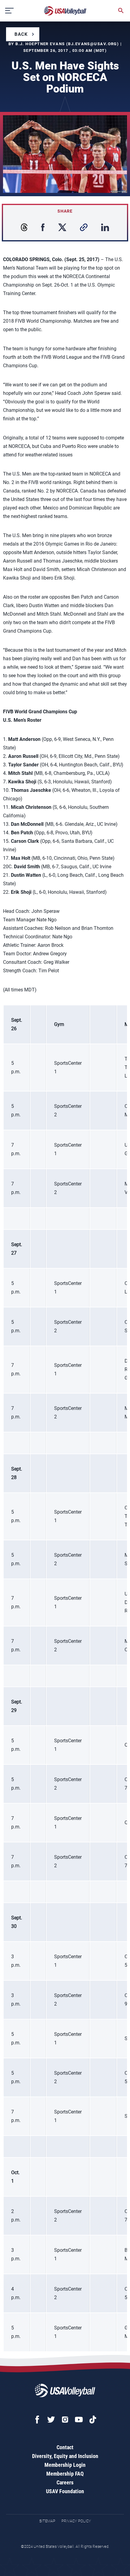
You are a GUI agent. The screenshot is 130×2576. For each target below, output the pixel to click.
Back (21, 34)
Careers (65, 2482)
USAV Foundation (65, 2491)
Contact (65, 2447)
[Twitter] (51, 2420)
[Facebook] (37, 2420)
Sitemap (47, 2521)
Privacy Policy (76, 2521)
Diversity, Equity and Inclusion (65, 2456)
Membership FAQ (65, 2474)
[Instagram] (65, 2420)
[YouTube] (79, 2420)
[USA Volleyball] (65, 11)
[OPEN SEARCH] (121, 11)
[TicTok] (93, 2420)
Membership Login (65, 2465)
